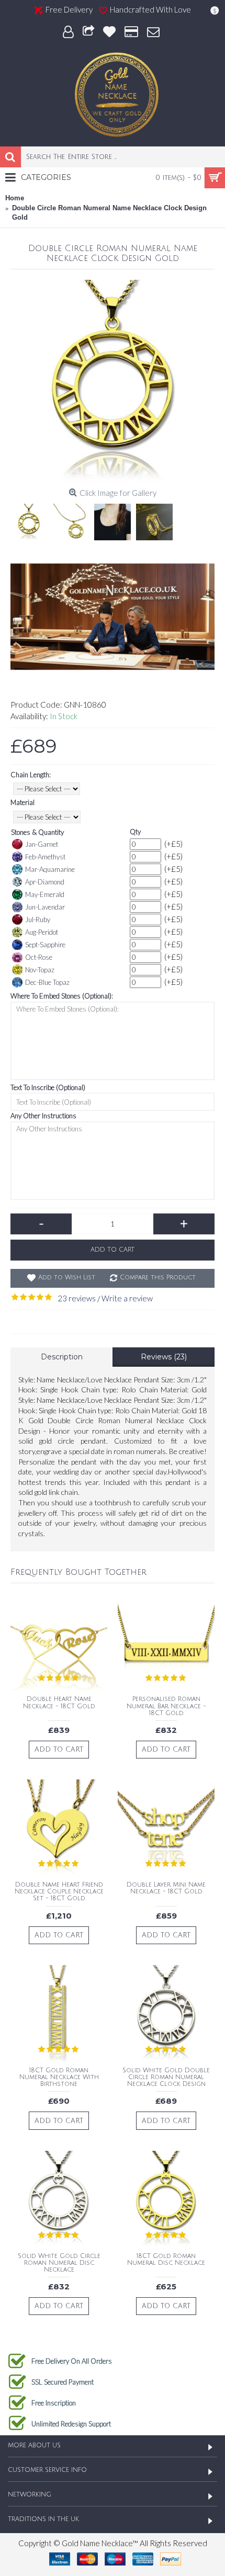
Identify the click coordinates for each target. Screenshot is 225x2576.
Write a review (127, 1298)
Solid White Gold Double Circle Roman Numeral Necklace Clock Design (166, 2077)
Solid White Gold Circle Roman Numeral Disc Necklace (59, 2263)
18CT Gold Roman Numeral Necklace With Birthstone (59, 2077)
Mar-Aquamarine (50, 869)
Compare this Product (158, 1278)
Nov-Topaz (40, 970)
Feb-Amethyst (45, 857)
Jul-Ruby (38, 920)
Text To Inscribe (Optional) (48, 1087)
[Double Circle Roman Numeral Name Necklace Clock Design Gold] (113, 382)
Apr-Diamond (45, 882)
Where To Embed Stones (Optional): (62, 996)
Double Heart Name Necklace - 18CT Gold (59, 1703)
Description (62, 1357)
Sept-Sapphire (45, 945)
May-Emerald (45, 894)
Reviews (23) (164, 1357)
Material (22, 802)
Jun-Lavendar (45, 907)
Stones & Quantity (37, 832)
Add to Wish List (67, 1278)
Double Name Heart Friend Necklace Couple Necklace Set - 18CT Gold (59, 1892)
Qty (135, 832)
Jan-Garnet (42, 844)
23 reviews (77, 1298)
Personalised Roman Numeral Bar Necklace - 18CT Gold (166, 1706)
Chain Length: (31, 775)
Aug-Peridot (42, 932)
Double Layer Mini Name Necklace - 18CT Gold (166, 1888)
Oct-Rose (39, 957)
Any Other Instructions (43, 1116)
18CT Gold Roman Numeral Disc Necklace (166, 2260)
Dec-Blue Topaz (47, 982)
